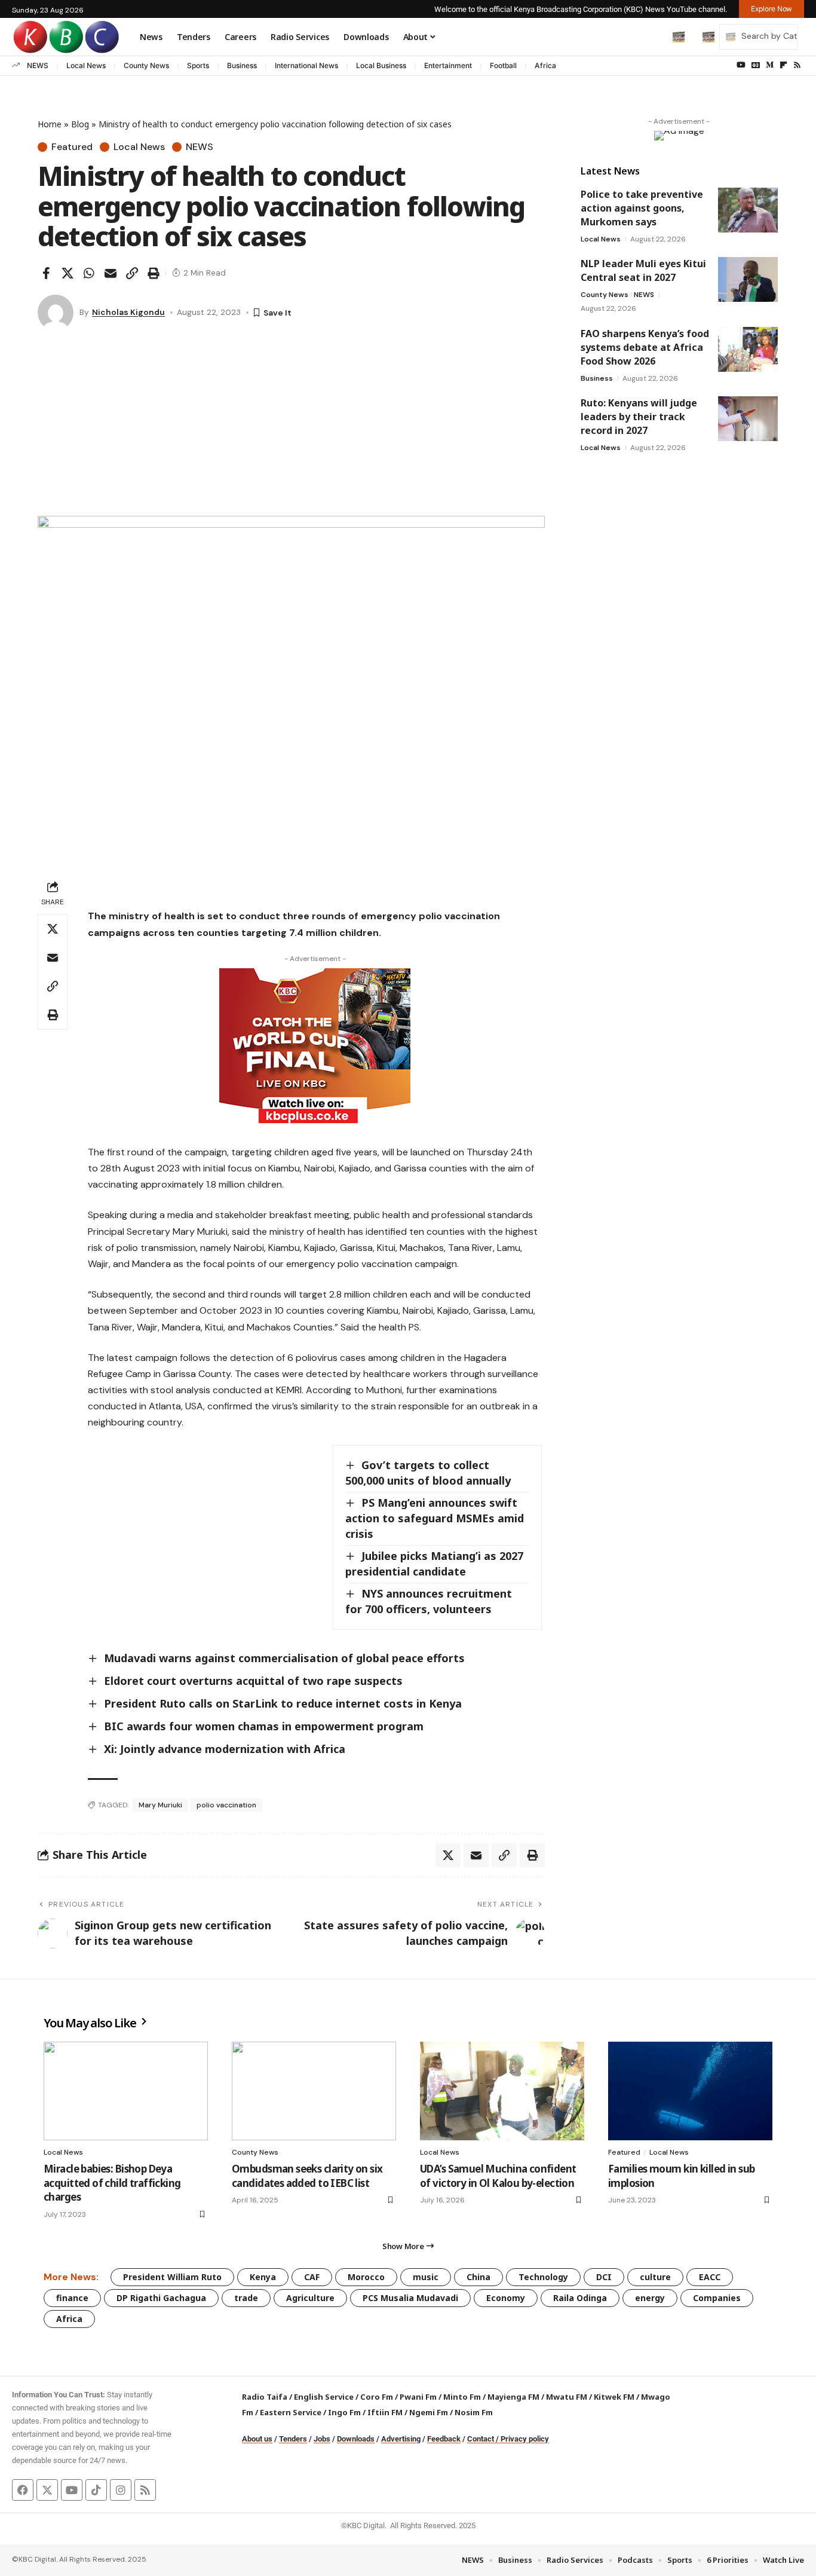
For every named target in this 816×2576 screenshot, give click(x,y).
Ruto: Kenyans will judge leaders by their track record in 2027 (639, 417)
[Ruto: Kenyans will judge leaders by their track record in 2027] (748, 419)
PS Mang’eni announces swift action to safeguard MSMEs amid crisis (435, 1518)
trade (246, 2298)
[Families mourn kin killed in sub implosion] (690, 2091)
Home (50, 124)
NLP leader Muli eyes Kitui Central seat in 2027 (643, 270)
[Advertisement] (291, 426)
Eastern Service (291, 2412)
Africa (545, 65)
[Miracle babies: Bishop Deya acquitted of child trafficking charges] (126, 2091)
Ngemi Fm (429, 2412)
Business (242, 65)
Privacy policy (525, 2439)
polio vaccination (226, 1805)
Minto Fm (462, 2397)
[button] (654, 36)
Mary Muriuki (160, 1805)
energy (650, 2298)
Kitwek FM (614, 2397)
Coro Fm (377, 2397)
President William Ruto (172, 2277)
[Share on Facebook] (46, 273)
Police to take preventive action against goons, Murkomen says (642, 208)
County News (146, 65)
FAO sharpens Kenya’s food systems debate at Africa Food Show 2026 (645, 347)
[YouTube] (741, 65)
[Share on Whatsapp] (89, 273)
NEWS (38, 65)
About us (257, 2439)
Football (503, 65)
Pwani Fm (418, 2397)
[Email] (111, 273)
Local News (86, 65)
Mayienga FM (513, 2397)
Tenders (293, 2439)
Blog (80, 124)
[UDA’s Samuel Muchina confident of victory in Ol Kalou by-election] (502, 2091)
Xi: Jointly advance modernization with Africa (225, 1749)
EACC (710, 2277)
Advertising (401, 2439)
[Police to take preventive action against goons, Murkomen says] (748, 210)
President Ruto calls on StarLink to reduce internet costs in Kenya (283, 1703)
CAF (312, 2277)
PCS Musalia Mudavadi (410, 2298)
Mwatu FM (567, 2397)
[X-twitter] (47, 2490)
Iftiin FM (385, 2412)
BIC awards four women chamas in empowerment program (264, 1726)
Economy (506, 2298)
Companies (717, 2298)
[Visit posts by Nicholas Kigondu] (56, 313)
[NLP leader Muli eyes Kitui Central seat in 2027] (748, 279)
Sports (198, 65)
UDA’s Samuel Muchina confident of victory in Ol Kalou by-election (498, 2176)
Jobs (322, 2439)
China (478, 2277)
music (426, 2277)
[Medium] (770, 65)
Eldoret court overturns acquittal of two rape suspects (253, 1681)
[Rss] (797, 65)
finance (72, 2298)
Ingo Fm (344, 2412)
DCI (604, 2277)
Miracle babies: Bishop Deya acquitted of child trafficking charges (112, 2183)
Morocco (366, 2277)
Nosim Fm (473, 2412)
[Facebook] (23, 2490)
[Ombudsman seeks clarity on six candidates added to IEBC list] (314, 2091)
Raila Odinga (580, 2298)
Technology (543, 2277)
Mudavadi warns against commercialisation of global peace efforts (284, 1658)
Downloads (356, 2439)
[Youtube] (72, 2490)
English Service (324, 2397)
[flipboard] (783, 65)
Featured (72, 147)
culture (655, 2277)
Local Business (381, 65)
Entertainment (448, 65)
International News (306, 65)
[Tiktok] (96, 2490)
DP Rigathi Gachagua (161, 2298)
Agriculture (310, 2298)
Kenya (263, 2277)
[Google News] (756, 65)
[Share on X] (68, 273)
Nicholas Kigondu (128, 312)
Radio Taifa (265, 2397)
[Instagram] (121, 2490)
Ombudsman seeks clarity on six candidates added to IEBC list (307, 2176)
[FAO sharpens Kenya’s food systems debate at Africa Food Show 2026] (748, 349)
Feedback (444, 2439)
